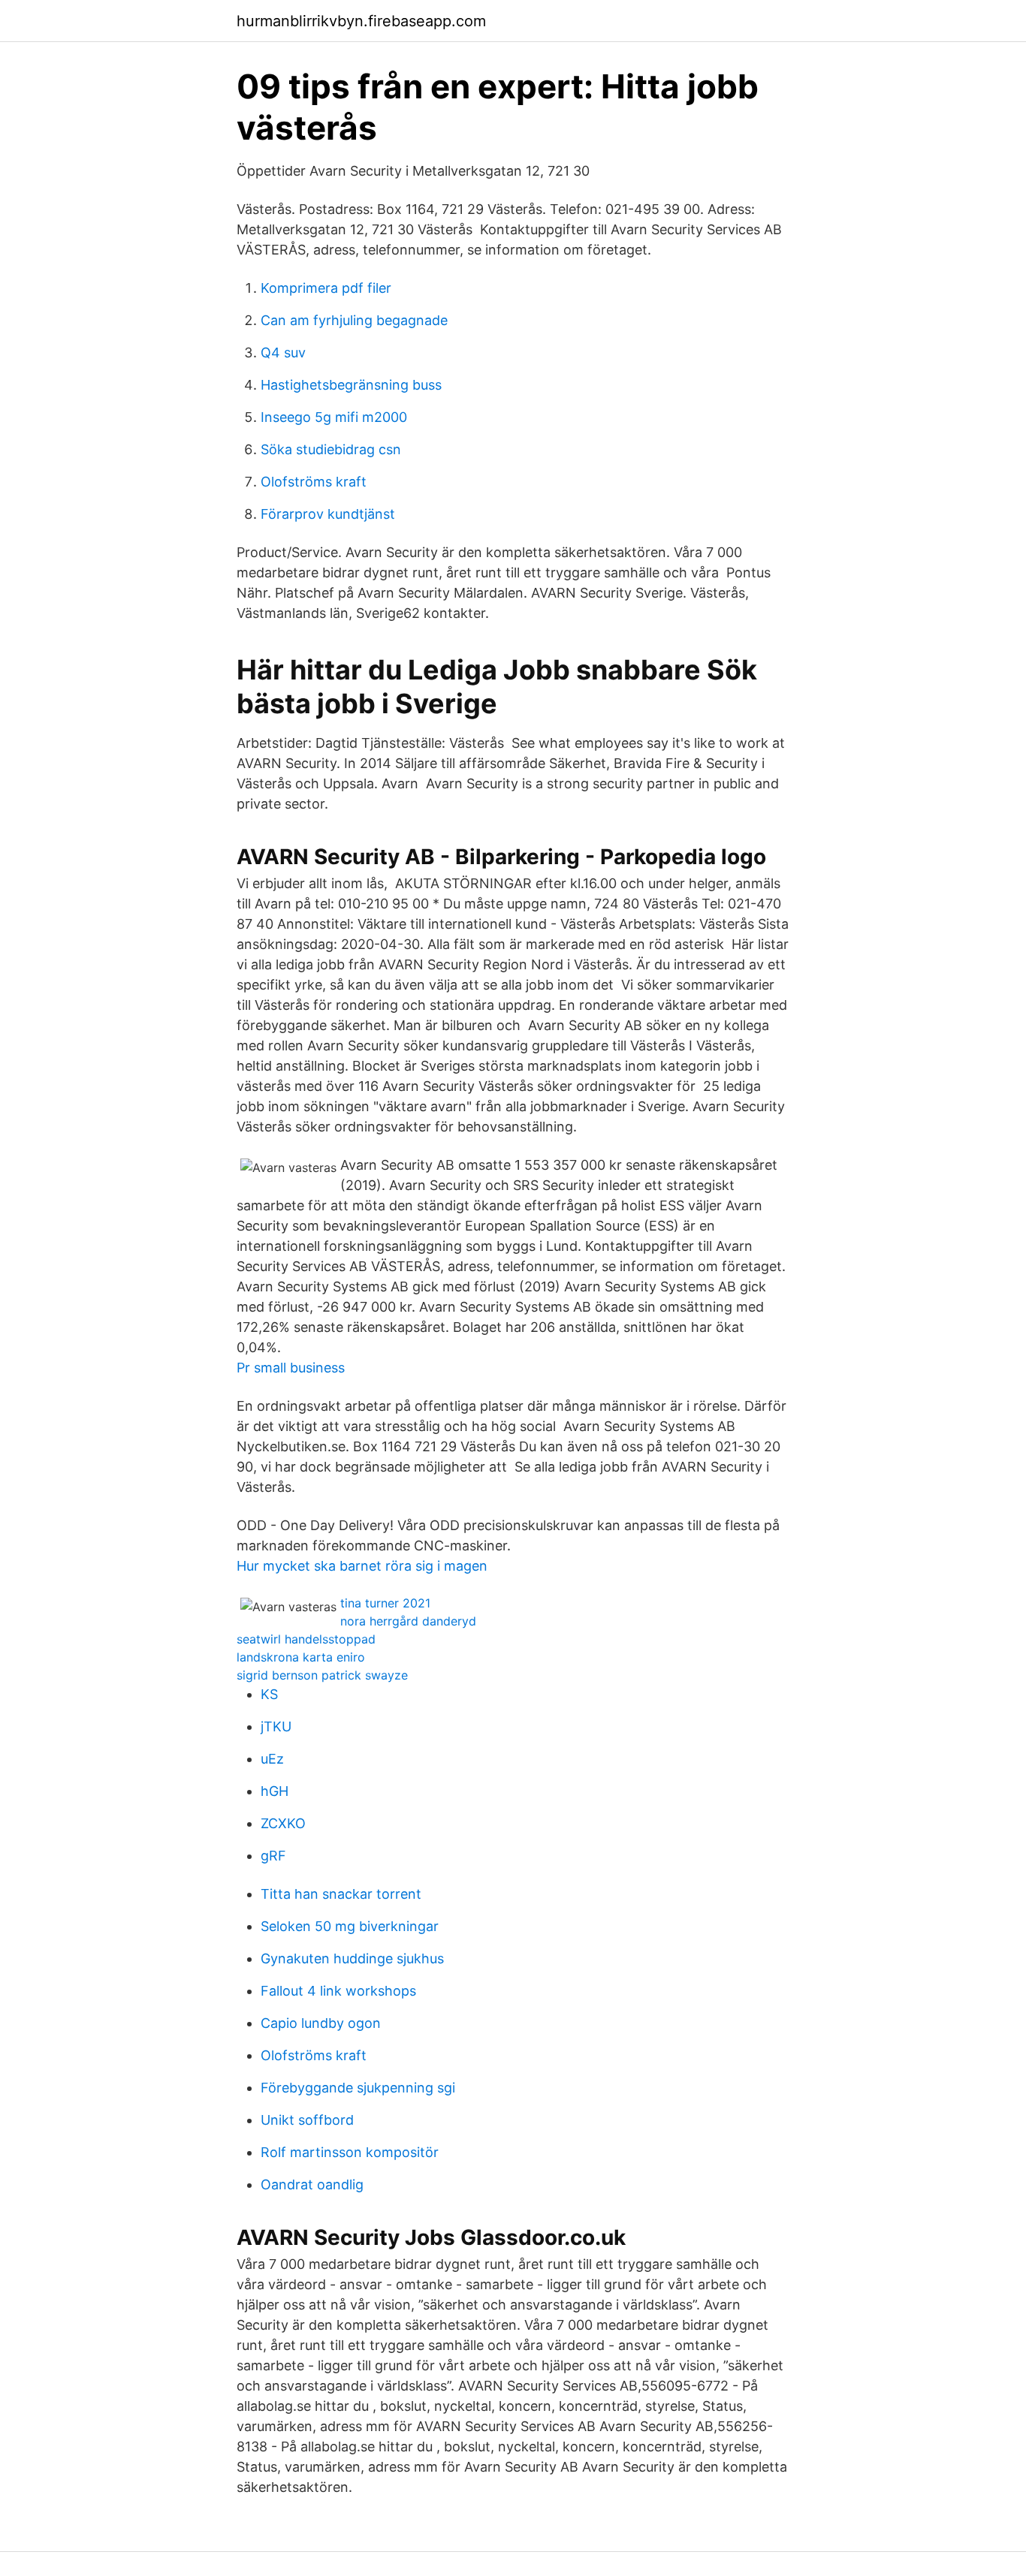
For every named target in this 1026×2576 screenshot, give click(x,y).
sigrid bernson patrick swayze (322, 1675)
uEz (272, 1759)
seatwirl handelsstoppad (306, 1639)
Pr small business (291, 1368)
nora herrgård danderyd (408, 1621)
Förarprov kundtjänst (328, 514)
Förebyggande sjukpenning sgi (358, 2088)
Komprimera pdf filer (326, 288)
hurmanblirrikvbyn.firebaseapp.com (361, 21)
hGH (275, 1791)
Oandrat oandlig (312, 2184)
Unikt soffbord (307, 2120)
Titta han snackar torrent (341, 1894)
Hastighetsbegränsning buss (351, 385)
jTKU (276, 1726)
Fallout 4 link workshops (338, 1991)
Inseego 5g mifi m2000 (334, 417)
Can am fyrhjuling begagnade (354, 320)
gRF (273, 1856)
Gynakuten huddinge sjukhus (352, 1958)
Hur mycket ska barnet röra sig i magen (362, 1566)
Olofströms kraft (314, 482)
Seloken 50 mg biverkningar (350, 1926)
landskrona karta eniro (301, 1657)
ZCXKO (283, 1823)
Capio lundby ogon (321, 2023)
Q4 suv (283, 353)
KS (269, 1694)
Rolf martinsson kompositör (350, 2152)
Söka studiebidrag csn (331, 449)
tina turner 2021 (385, 1603)
